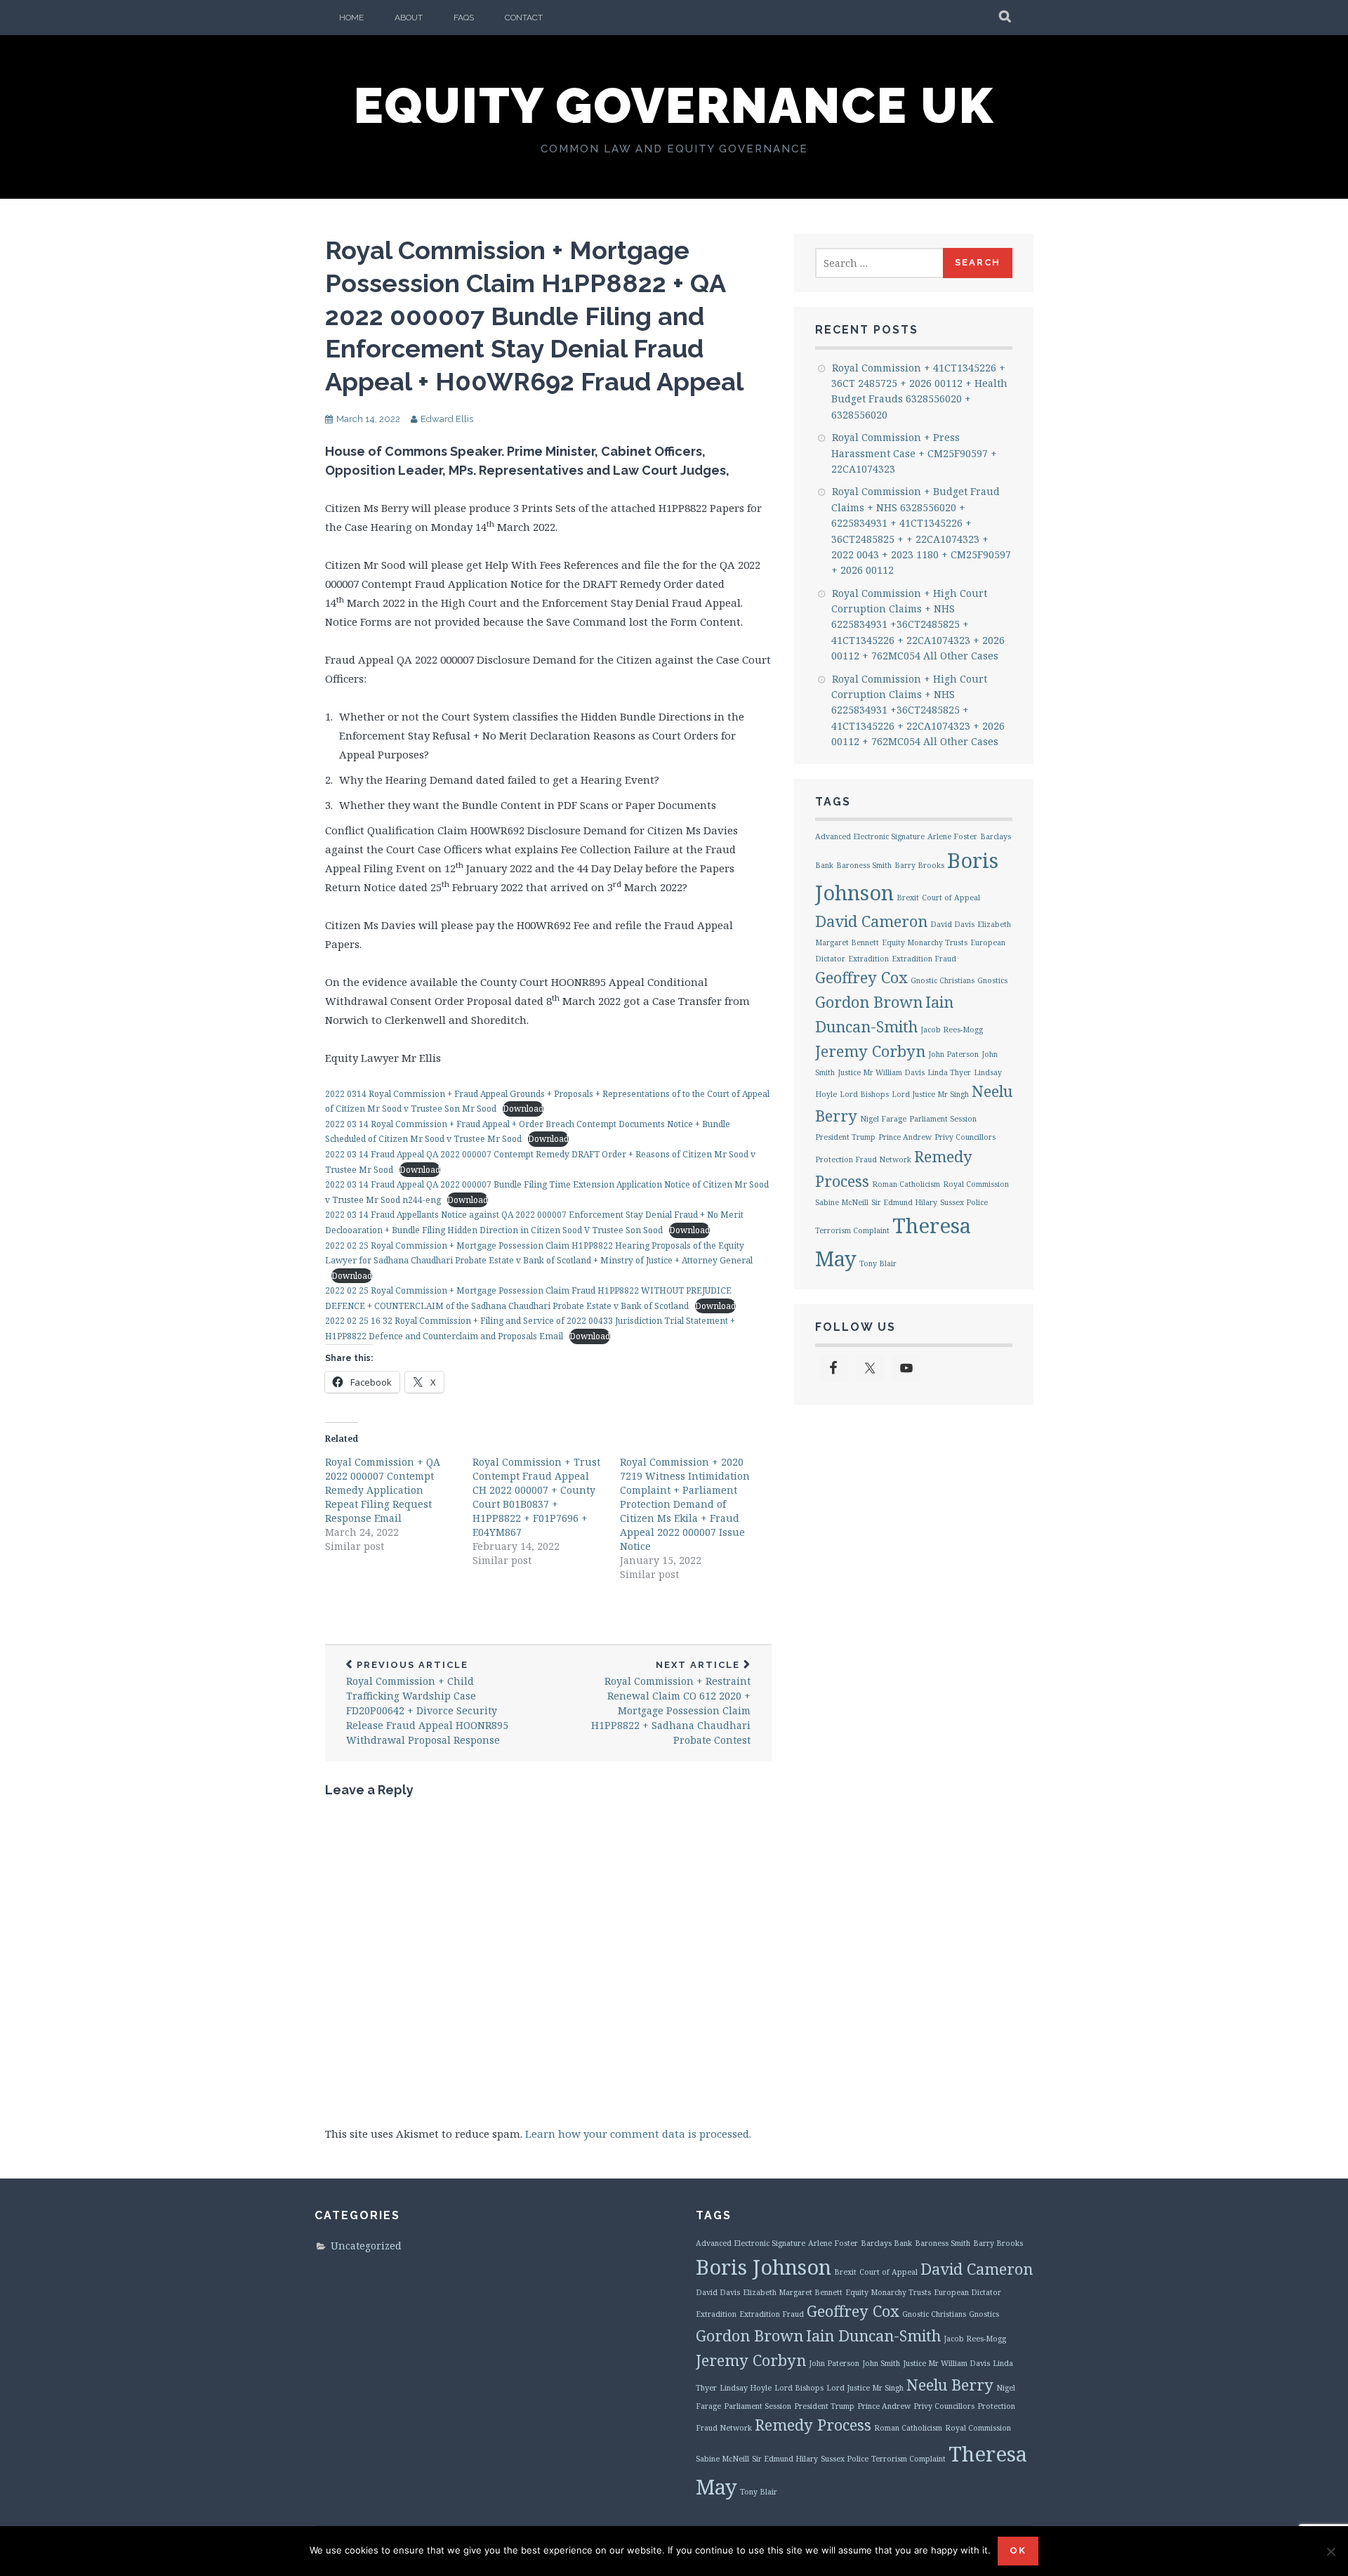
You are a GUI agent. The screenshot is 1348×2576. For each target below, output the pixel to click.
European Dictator (967, 2292)
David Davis (952, 924)
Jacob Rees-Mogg (952, 1030)
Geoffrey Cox (861, 977)
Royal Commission (976, 1184)
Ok (1018, 2550)
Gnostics (992, 980)
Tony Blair (878, 1263)
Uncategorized (366, 2246)
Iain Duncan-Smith (873, 2335)
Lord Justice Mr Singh (930, 1094)
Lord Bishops (864, 1094)
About (409, 18)
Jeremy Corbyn (870, 1051)
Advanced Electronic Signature (870, 836)
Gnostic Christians (943, 980)
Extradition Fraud (924, 959)
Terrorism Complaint (852, 1230)
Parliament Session (943, 1119)
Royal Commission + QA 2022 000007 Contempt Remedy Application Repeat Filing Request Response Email (383, 1490)
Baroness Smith (864, 865)
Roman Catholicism (906, 1184)
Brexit (908, 898)
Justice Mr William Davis (881, 1072)
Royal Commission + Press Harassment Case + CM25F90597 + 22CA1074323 (914, 453)
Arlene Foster (952, 836)
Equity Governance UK (674, 105)
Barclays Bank (886, 2243)
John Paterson (953, 1054)
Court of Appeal (951, 898)
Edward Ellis (447, 419)
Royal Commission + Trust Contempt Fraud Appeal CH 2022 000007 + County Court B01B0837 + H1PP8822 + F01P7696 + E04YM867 (536, 1497)
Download (523, 1109)
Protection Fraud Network (863, 1159)
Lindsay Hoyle (746, 2388)
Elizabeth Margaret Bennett (793, 2292)
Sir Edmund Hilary (904, 1202)
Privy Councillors (965, 1137)
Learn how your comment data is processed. (638, 2134)
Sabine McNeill (842, 1202)
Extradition (868, 959)
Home (351, 18)
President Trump (845, 1137)
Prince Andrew (905, 1137)
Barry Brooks (919, 865)
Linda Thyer (949, 1072)
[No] (1330, 2551)
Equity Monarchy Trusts (925, 942)
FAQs (464, 18)
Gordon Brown (869, 1002)
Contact (524, 18)
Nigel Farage (883, 1119)
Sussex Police (964, 1202)
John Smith (881, 2363)
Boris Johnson (764, 2267)
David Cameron (871, 921)
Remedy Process (813, 2425)
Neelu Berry (950, 2385)
